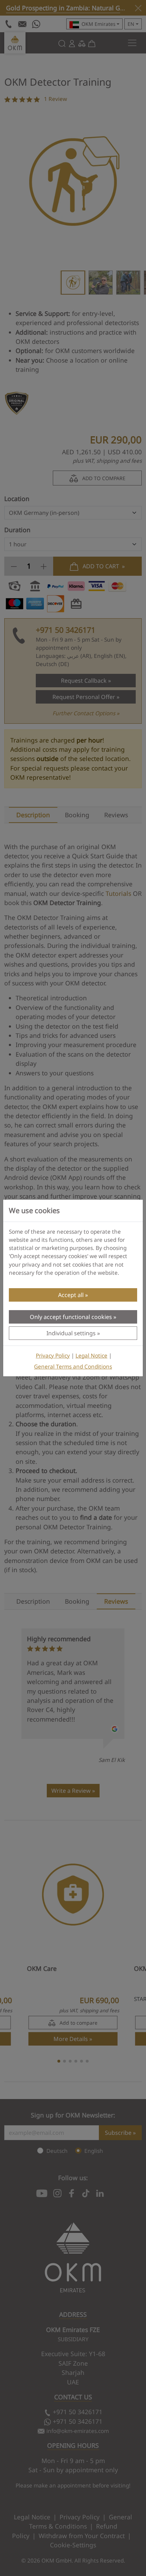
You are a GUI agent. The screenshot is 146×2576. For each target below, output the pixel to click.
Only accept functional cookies (71, 1317)
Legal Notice (91, 1356)
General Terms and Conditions (73, 1367)
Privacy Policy (53, 1356)
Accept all (71, 1295)
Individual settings (71, 1333)
